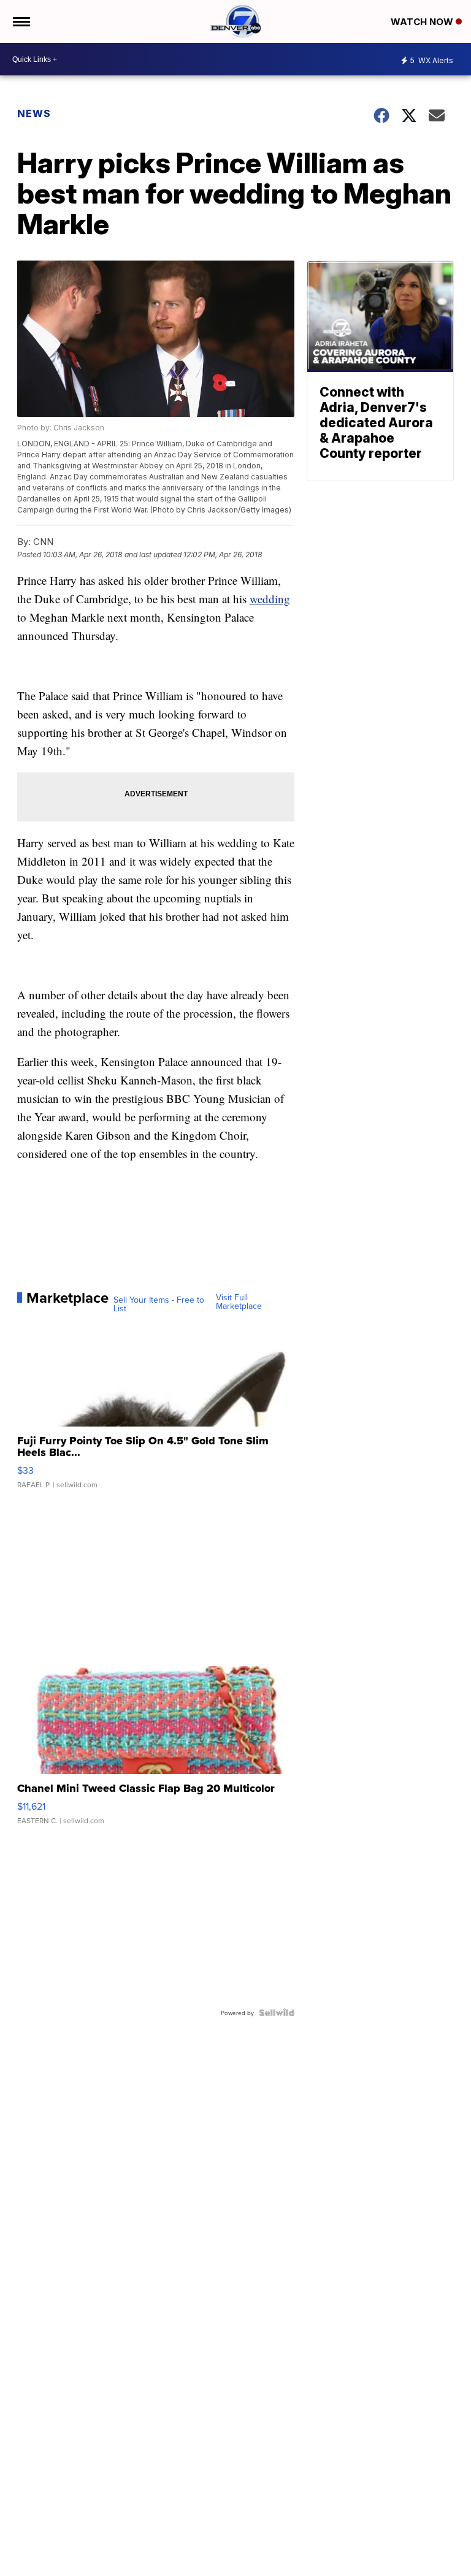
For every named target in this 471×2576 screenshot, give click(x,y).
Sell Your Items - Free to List (159, 1304)
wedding (270, 599)
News (34, 113)
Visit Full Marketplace (239, 1301)
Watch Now (423, 22)
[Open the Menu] (21, 21)
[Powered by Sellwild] (277, 2013)
